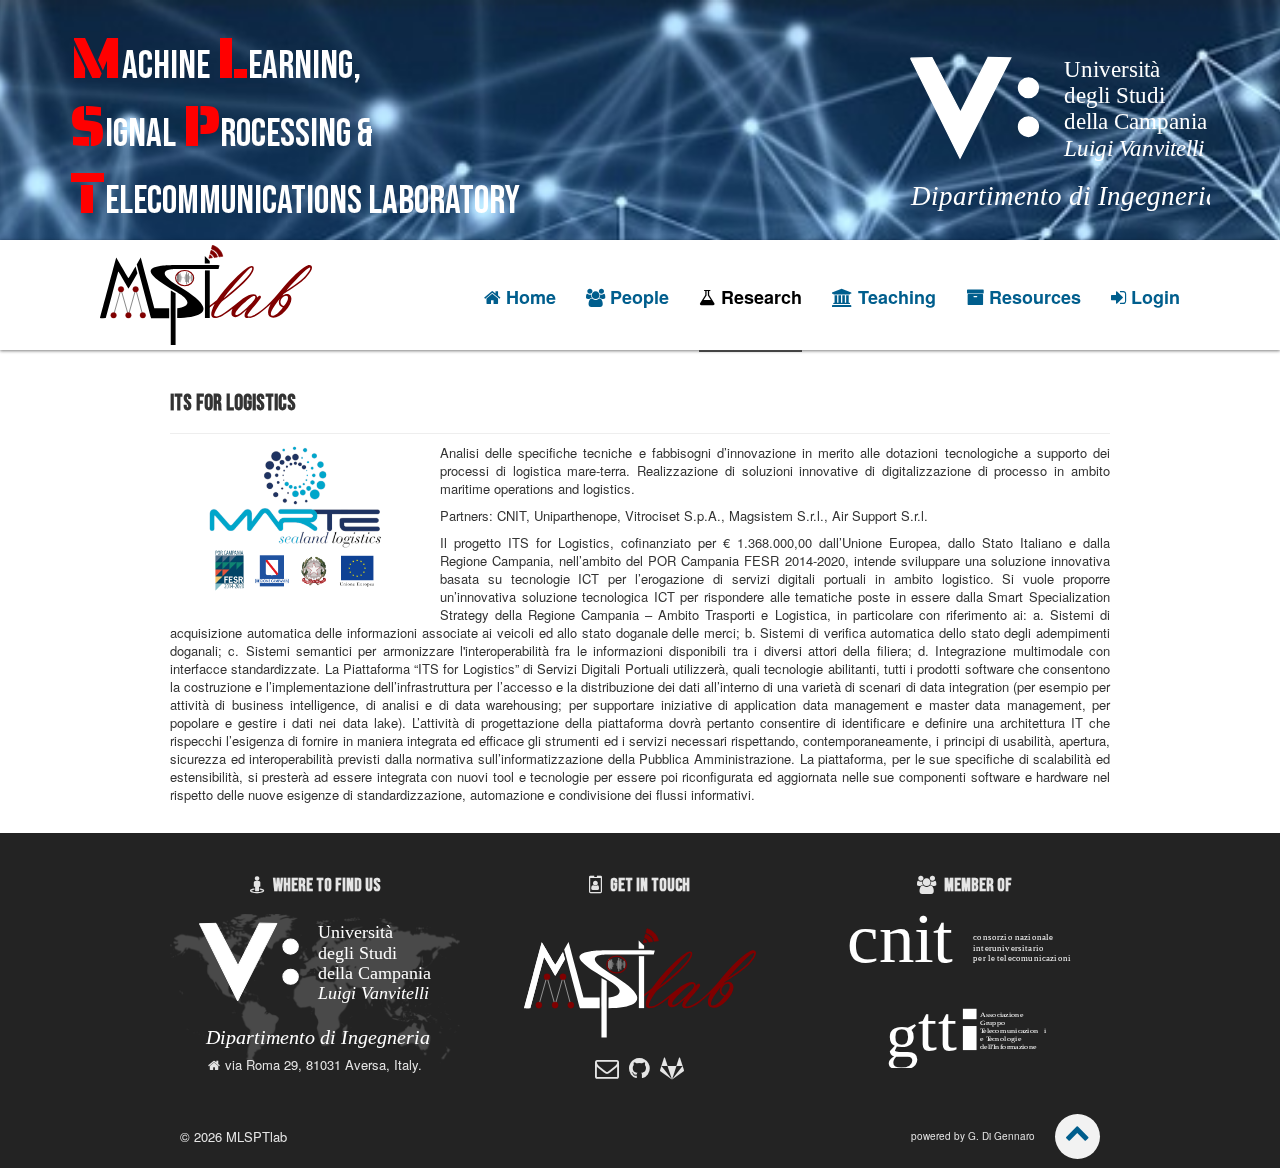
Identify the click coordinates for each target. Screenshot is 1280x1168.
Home (531, 297)
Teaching (897, 297)
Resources (1035, 297)
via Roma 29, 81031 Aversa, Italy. (323, 1064)
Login (1155, 297)
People (639, 297)
